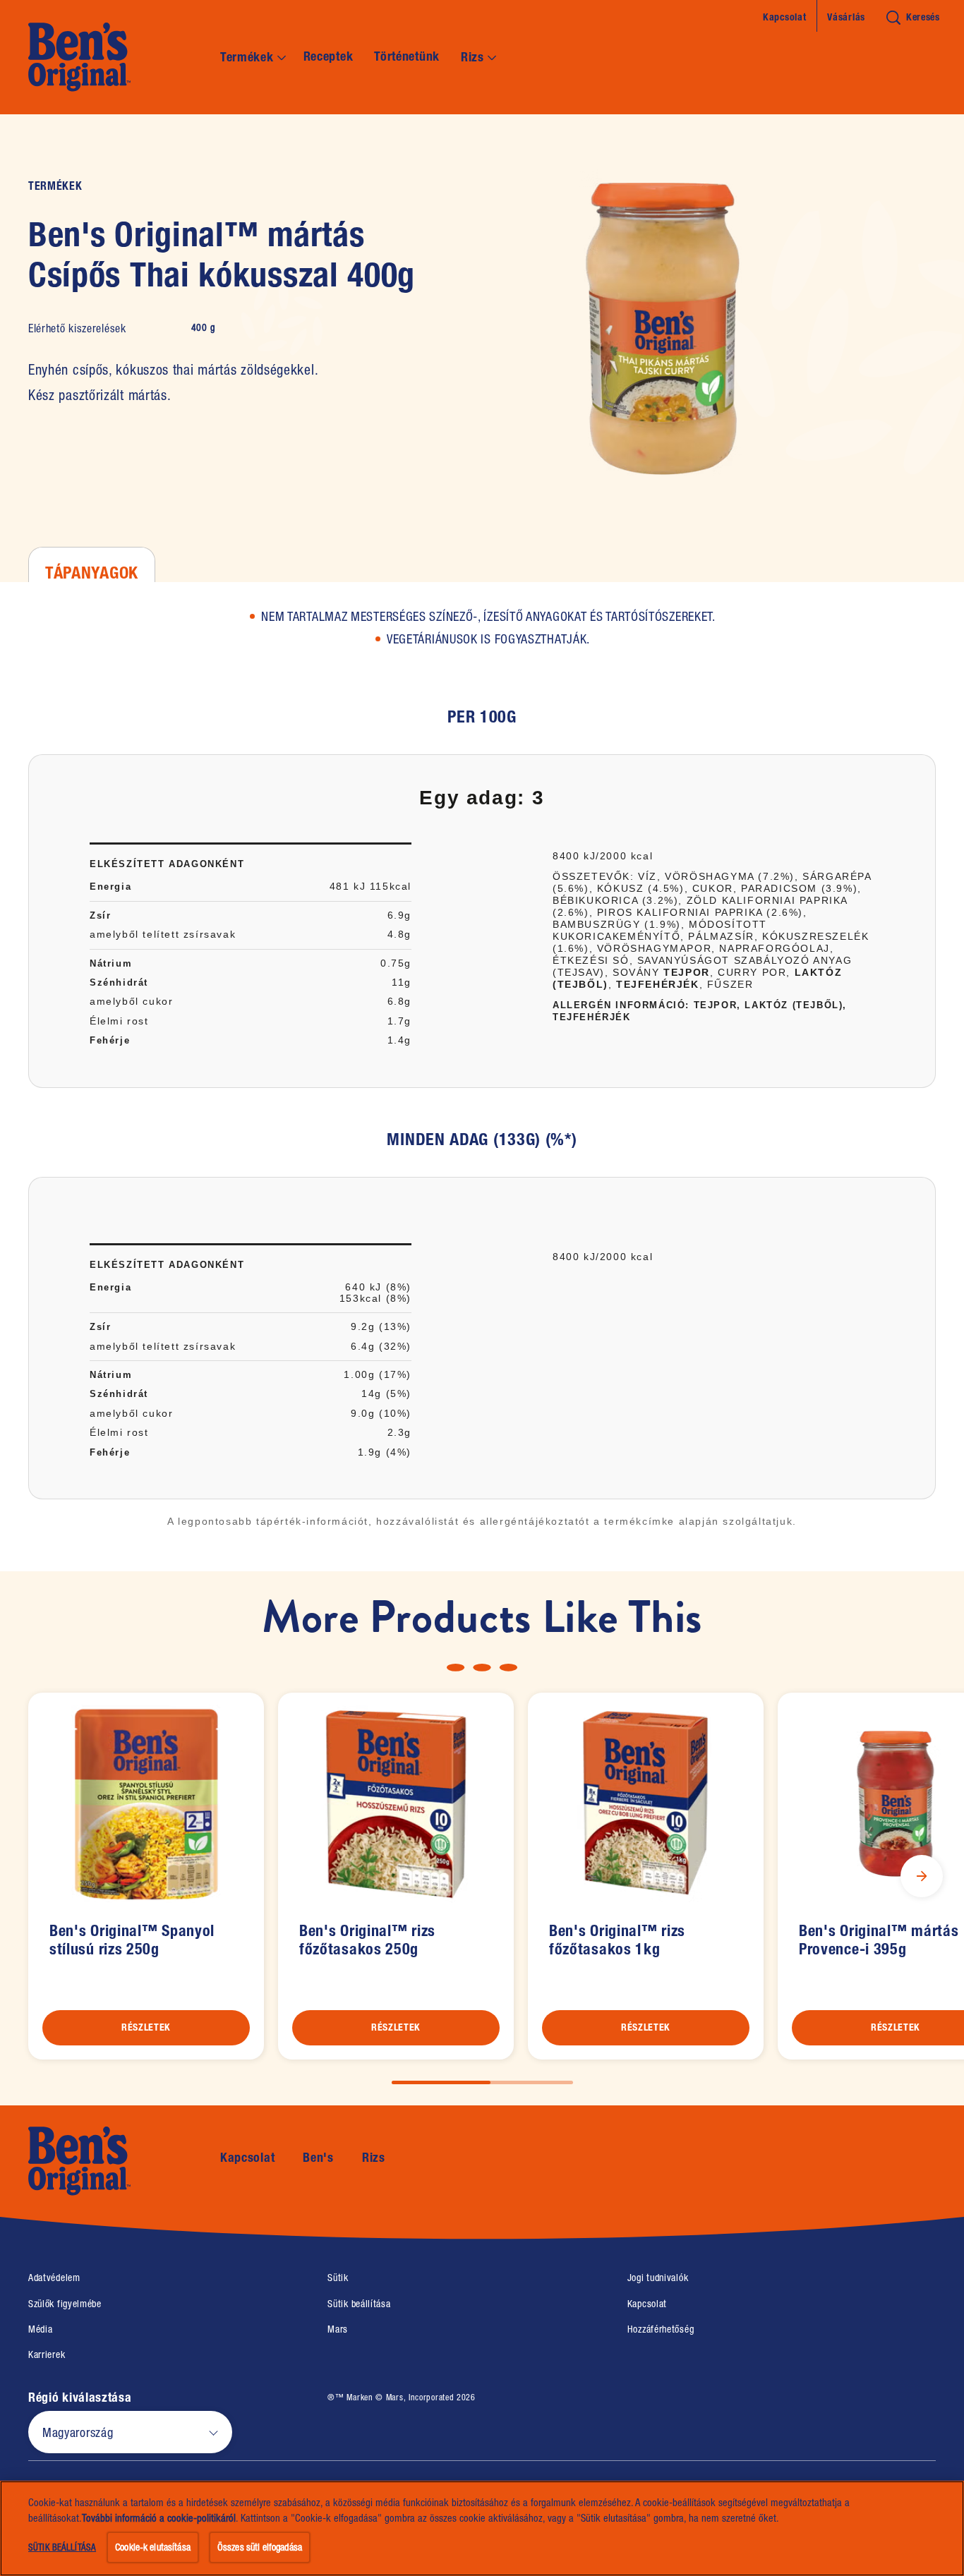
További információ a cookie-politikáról (159, 2518)
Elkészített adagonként (167, 864)
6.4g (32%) (381, 1346)
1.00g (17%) (378, 1374)
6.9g (399, 915)
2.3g (399, 1432)
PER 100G (482, 717)
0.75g (396, 963)
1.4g (399, 1040)
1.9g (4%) (385, 1452)
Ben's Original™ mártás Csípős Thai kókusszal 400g (222, 255)
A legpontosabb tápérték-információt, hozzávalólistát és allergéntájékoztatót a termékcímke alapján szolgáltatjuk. (482, 1521)
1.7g (399, 1021)
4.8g (399, 934)
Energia (110, 887)
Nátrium (111, 963)
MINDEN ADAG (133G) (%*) (482, 1139)
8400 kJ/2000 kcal (603, 856)
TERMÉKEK (55, 186)
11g (402, 982)
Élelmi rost (119, 1021)
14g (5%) (386, 1393)
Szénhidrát (119, 982)
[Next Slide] (922, 1876)
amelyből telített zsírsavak (163, 934)
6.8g (399, 1001)
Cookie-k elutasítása (153, 2547)
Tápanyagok (92, 572)
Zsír (100, 915)
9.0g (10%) (381, 1413)
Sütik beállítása (359, 2304)
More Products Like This (482, 1617)
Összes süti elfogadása (260, 2547)
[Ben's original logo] (103, 2161)
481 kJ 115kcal (370, 886)
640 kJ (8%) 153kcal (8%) (375, 1292)
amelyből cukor (131, 1001)
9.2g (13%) (381, 1326)
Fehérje (110, 1040)
